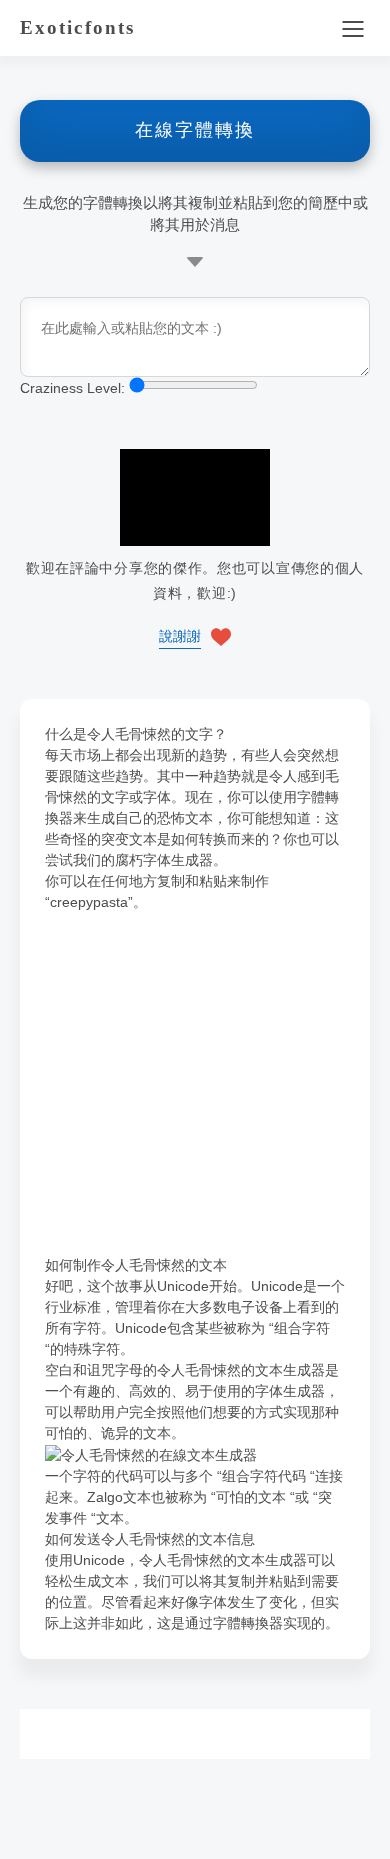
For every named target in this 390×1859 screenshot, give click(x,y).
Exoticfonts (77, 27)
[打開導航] (352, 28)
